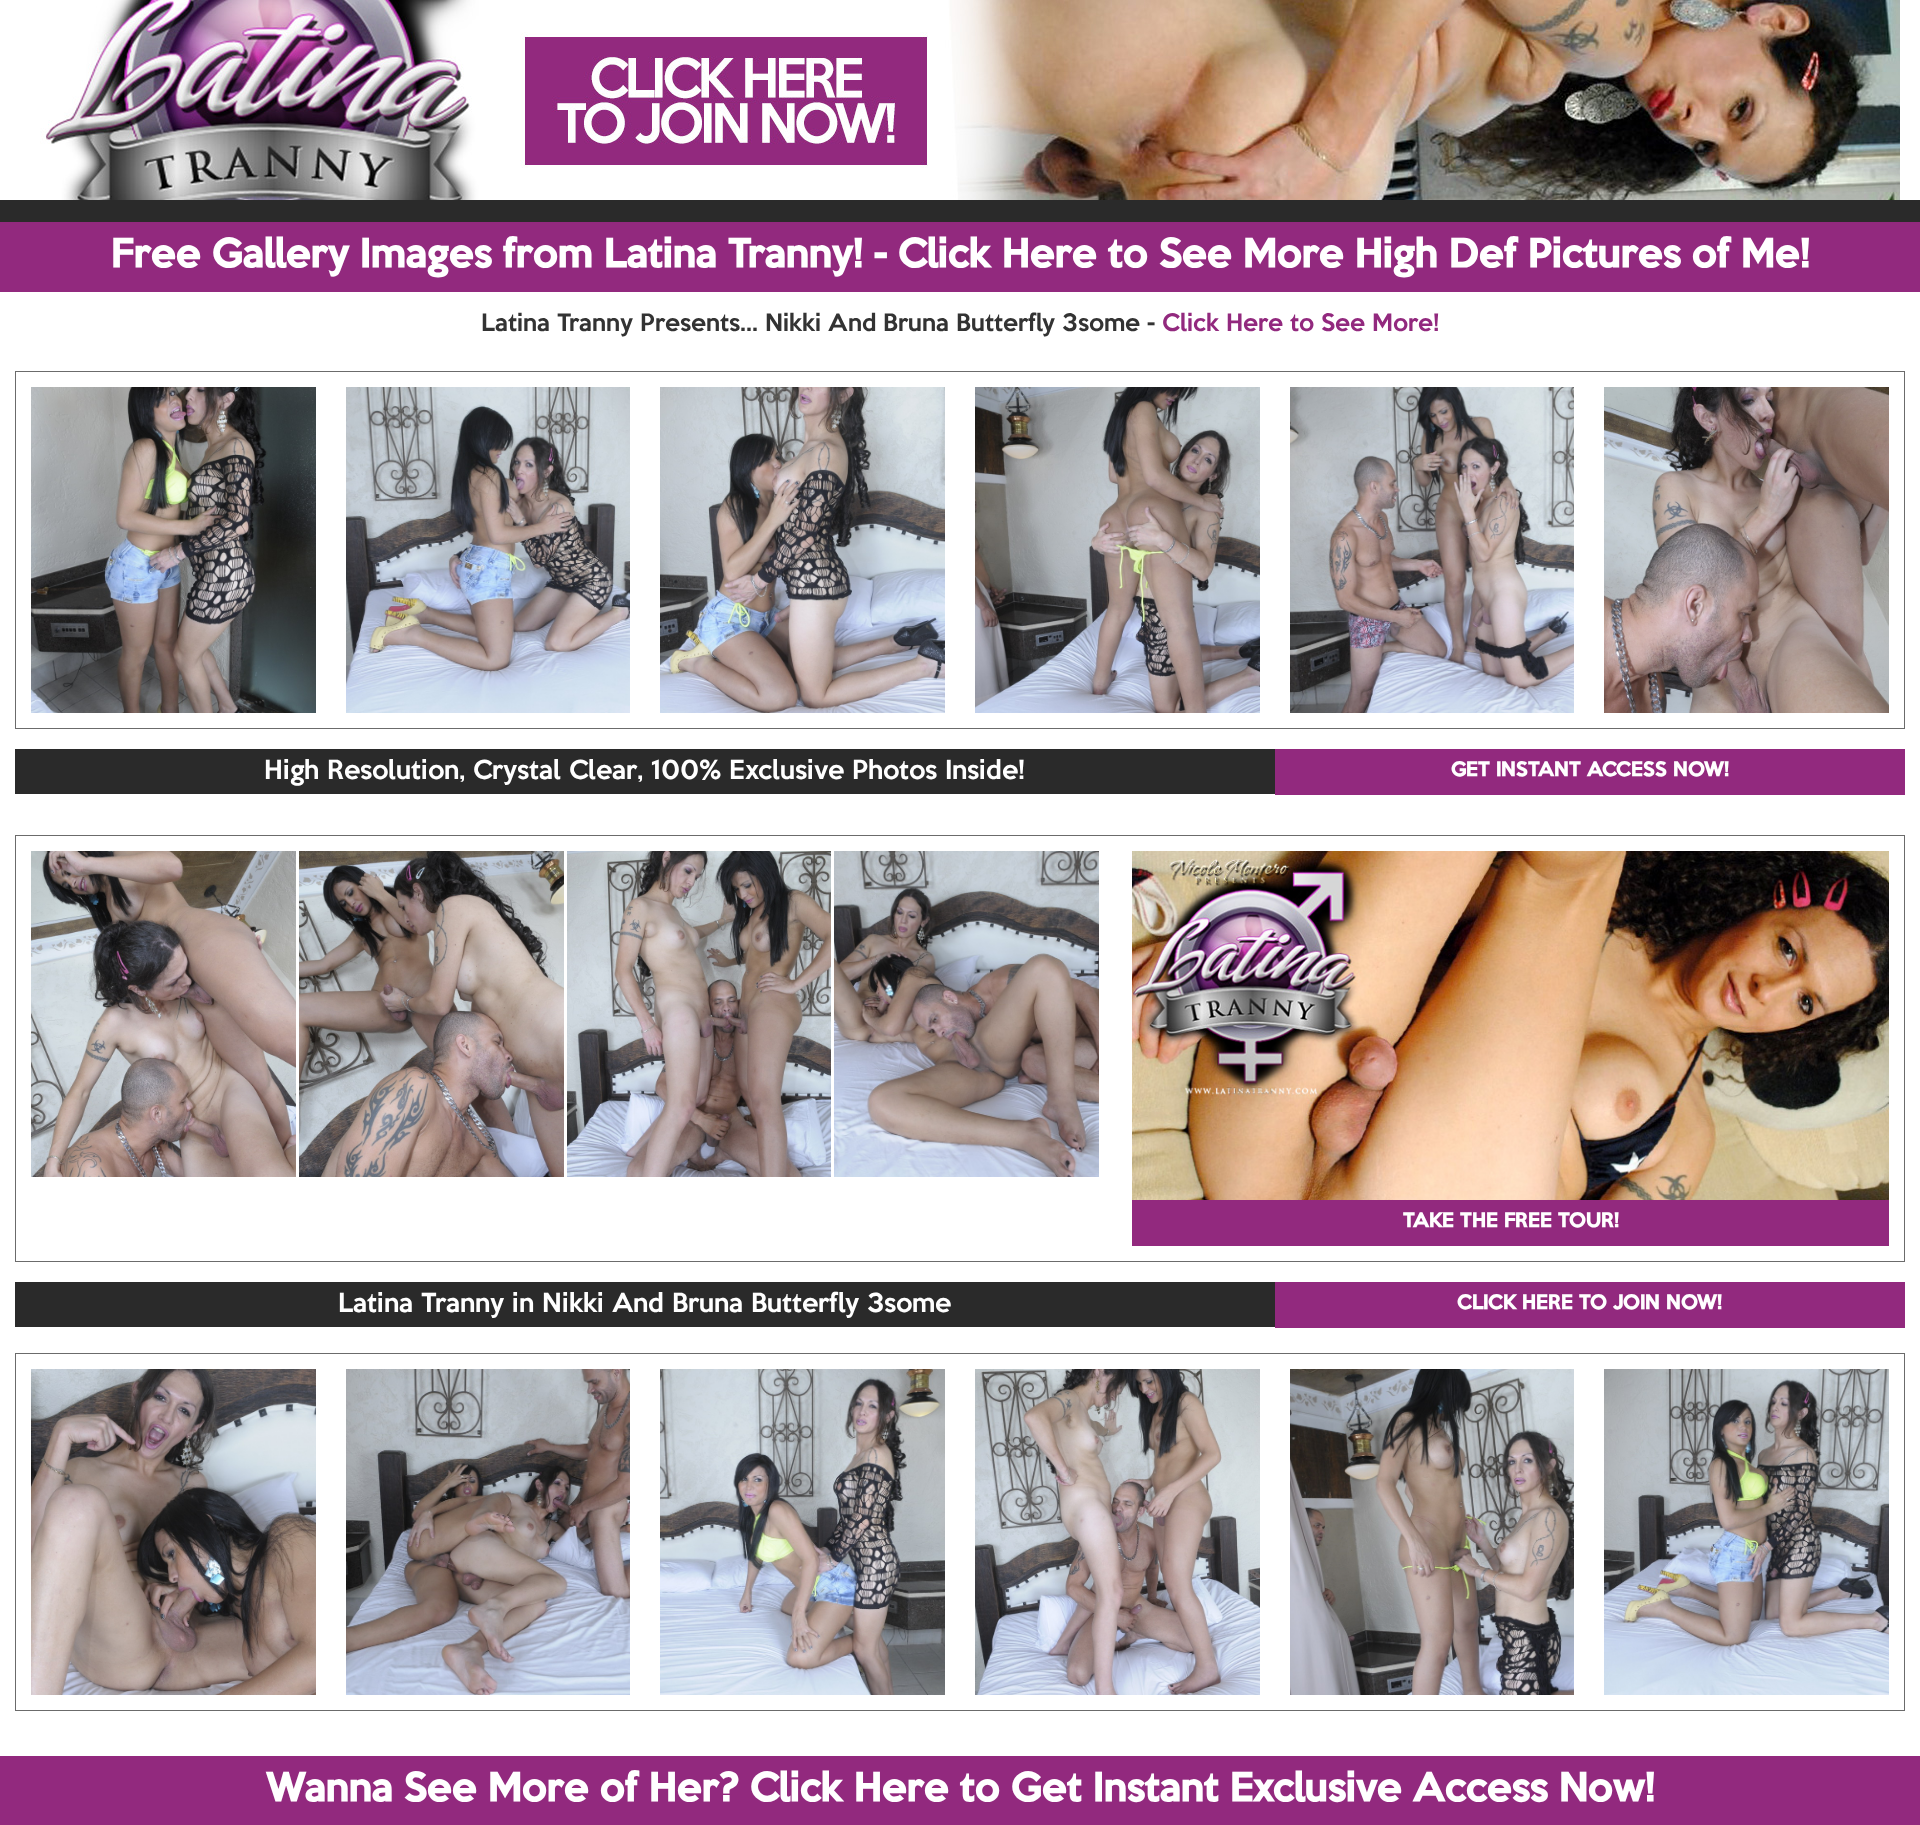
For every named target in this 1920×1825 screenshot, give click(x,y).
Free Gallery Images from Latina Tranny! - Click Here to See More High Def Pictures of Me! (960, 256)
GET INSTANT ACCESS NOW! (1590, 771)
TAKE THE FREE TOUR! (1511, 1222)
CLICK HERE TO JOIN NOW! (1589, 1304)
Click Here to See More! (1300, 324)
